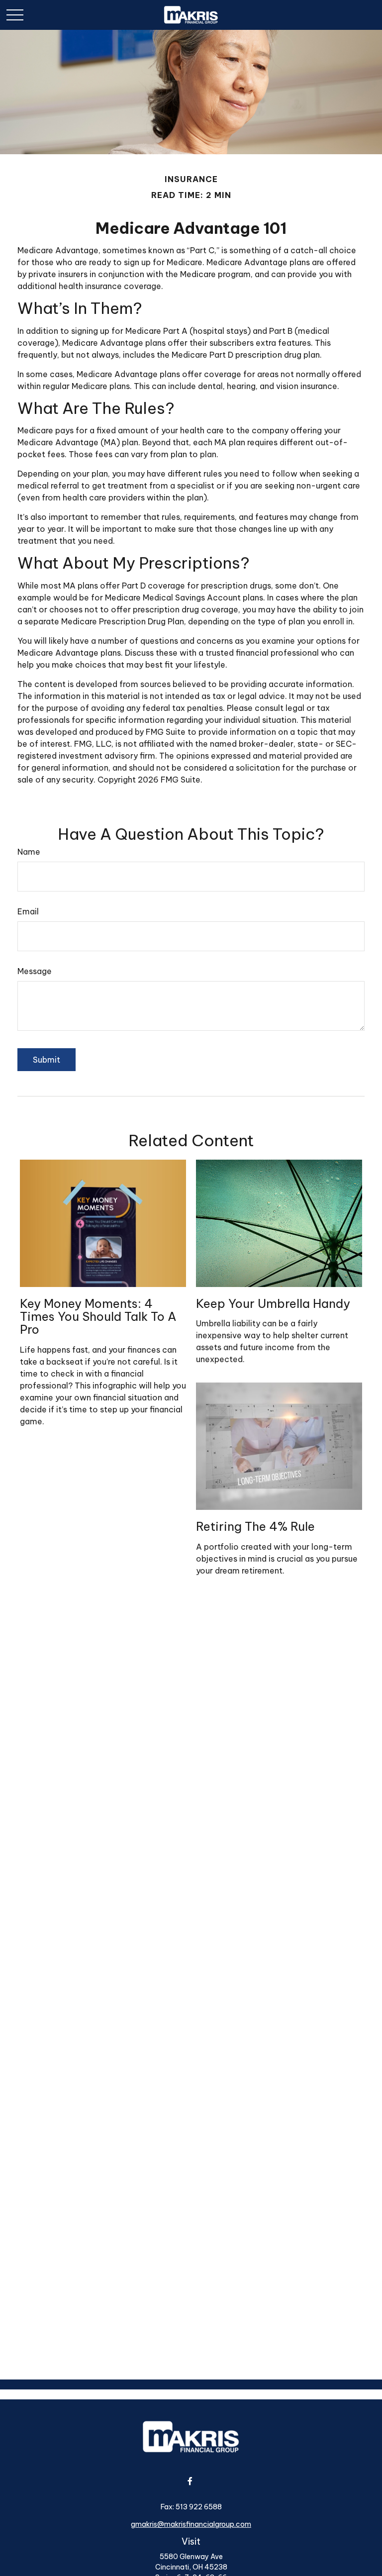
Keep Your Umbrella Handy (273, 1303)
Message (35, 971)
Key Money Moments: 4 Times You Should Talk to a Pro (98, 1317)
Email (28, 911)
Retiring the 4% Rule (255, 1526)
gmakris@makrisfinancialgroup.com (191, 2524)
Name (29, 852)
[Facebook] (190, 2481)
